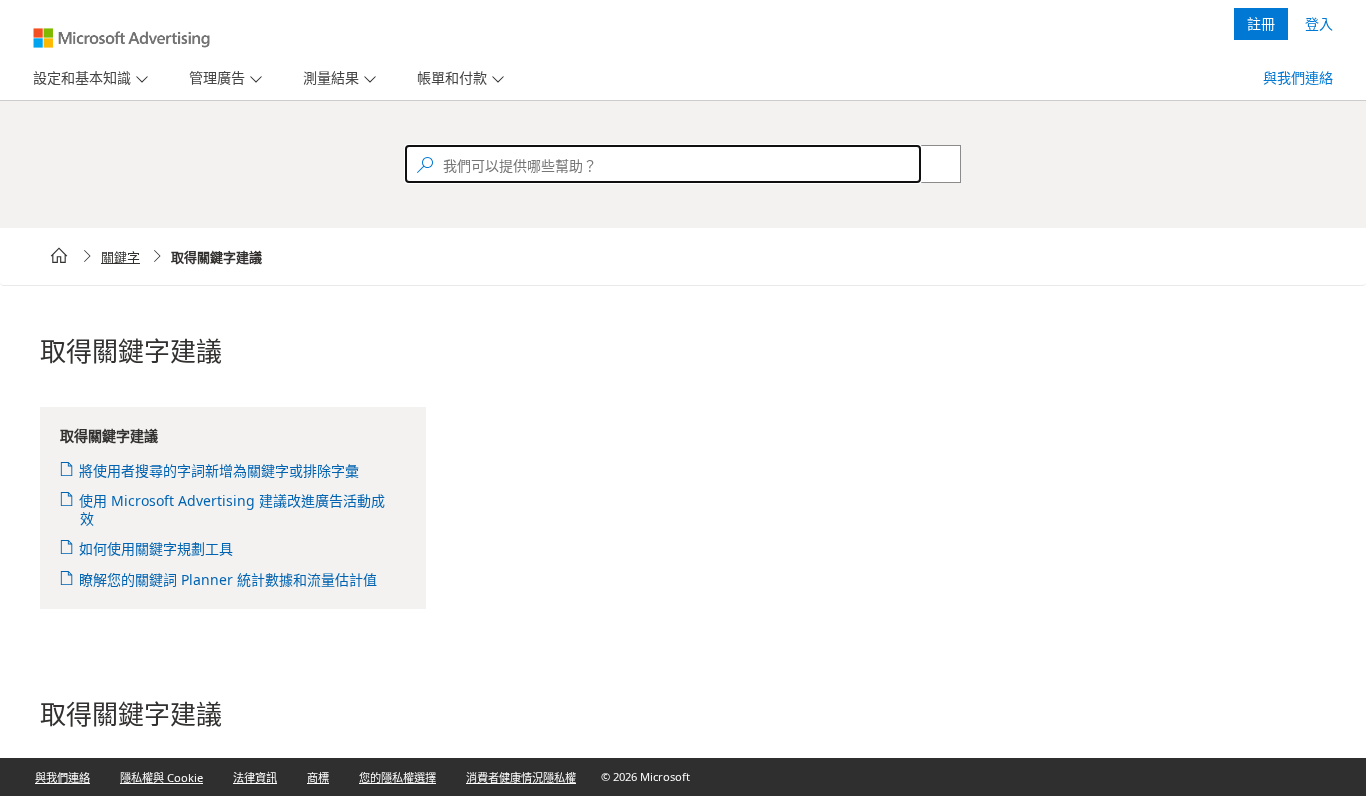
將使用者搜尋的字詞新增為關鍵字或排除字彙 (219, 470)
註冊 (1261, 23)
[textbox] (663, 164)
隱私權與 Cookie (161, 777)
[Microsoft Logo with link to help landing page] (121, 38)
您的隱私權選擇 (397, 777)
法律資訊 (255, 777)
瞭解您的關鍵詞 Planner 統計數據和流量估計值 (228, 579)
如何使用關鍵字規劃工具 (156, 548)
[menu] (88, 78)
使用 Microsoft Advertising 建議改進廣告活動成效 (232, 509)
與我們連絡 (1298, 77)
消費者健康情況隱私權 (521, 777)
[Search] (930, 164)
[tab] (78, 78)
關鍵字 (120, 257)
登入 (1319, 23)
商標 (318, 777)
